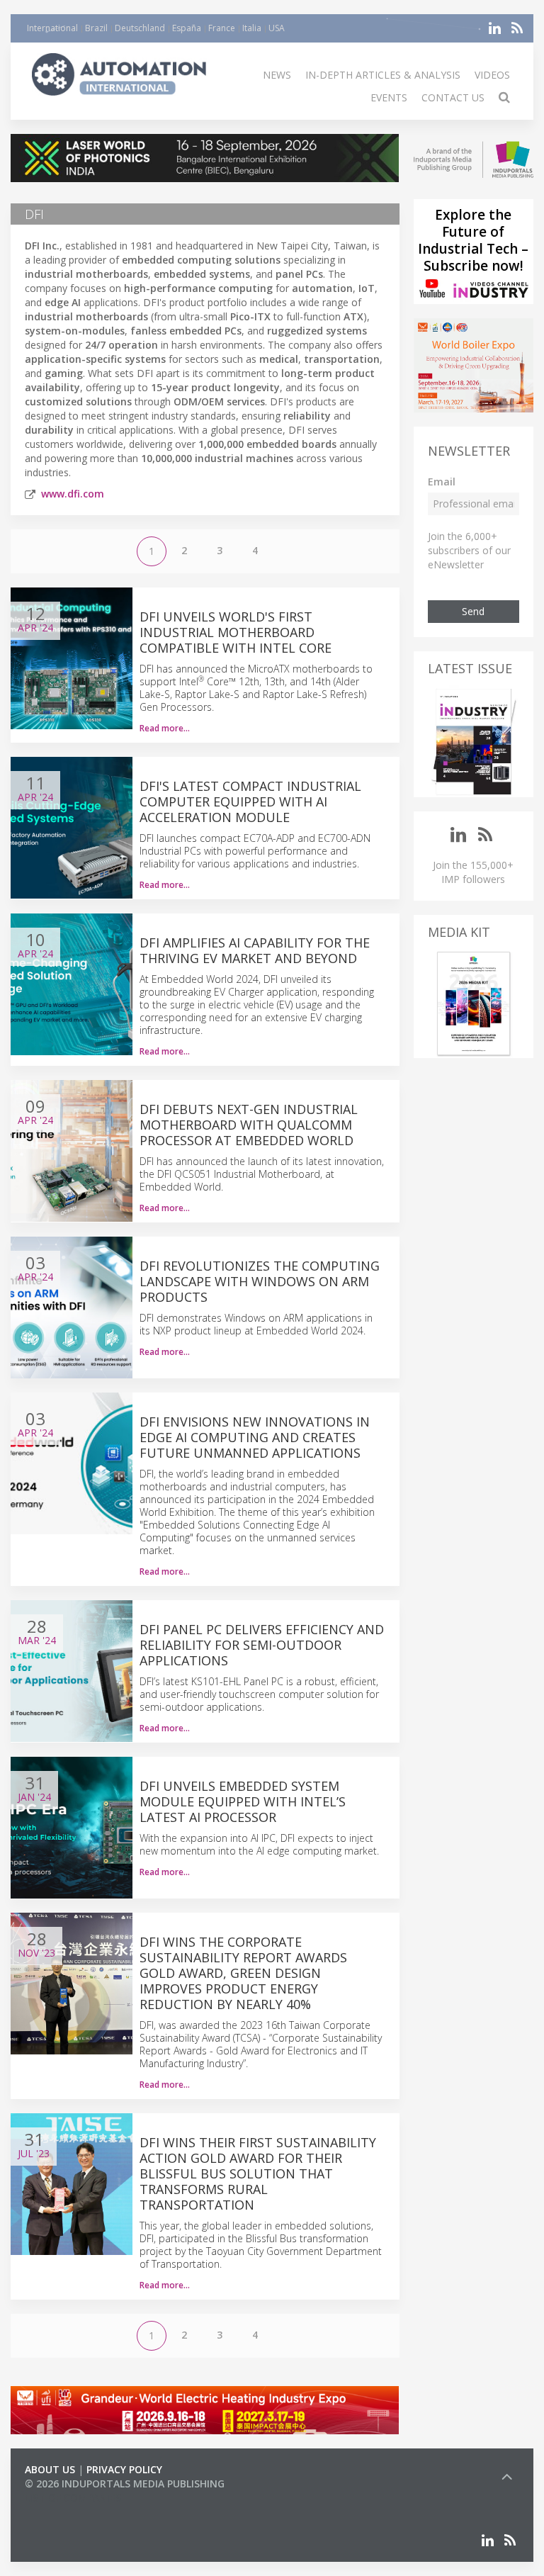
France (222, 28)
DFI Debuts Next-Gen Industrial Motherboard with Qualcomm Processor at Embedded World (249, 1125)
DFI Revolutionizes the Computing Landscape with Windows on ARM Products (260, 1281)
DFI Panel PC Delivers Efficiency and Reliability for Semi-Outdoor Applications (262, 1645)
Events (389, 97)
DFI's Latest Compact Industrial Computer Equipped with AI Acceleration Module (250, 802)
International (52, 28)
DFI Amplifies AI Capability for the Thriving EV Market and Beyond (255, 950)
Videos (492, 75)
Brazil (96, 28)
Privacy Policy (124, 2469)
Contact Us (453, 97)
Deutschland (140, 28)
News (277, 75)
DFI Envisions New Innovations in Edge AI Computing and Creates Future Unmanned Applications (255, 1437)
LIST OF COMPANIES (73, 2498)
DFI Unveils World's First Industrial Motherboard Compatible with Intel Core (236, 632)
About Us (50, 2469)
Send (473, 611)
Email (442, 482)
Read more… (165, 728)
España (187, 28)
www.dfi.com (73, 494)
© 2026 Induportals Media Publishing (125, 2484)
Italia (252, 28)
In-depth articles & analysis (383, 75)
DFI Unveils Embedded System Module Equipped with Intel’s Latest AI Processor (243, 1801)
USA (277, 28)
